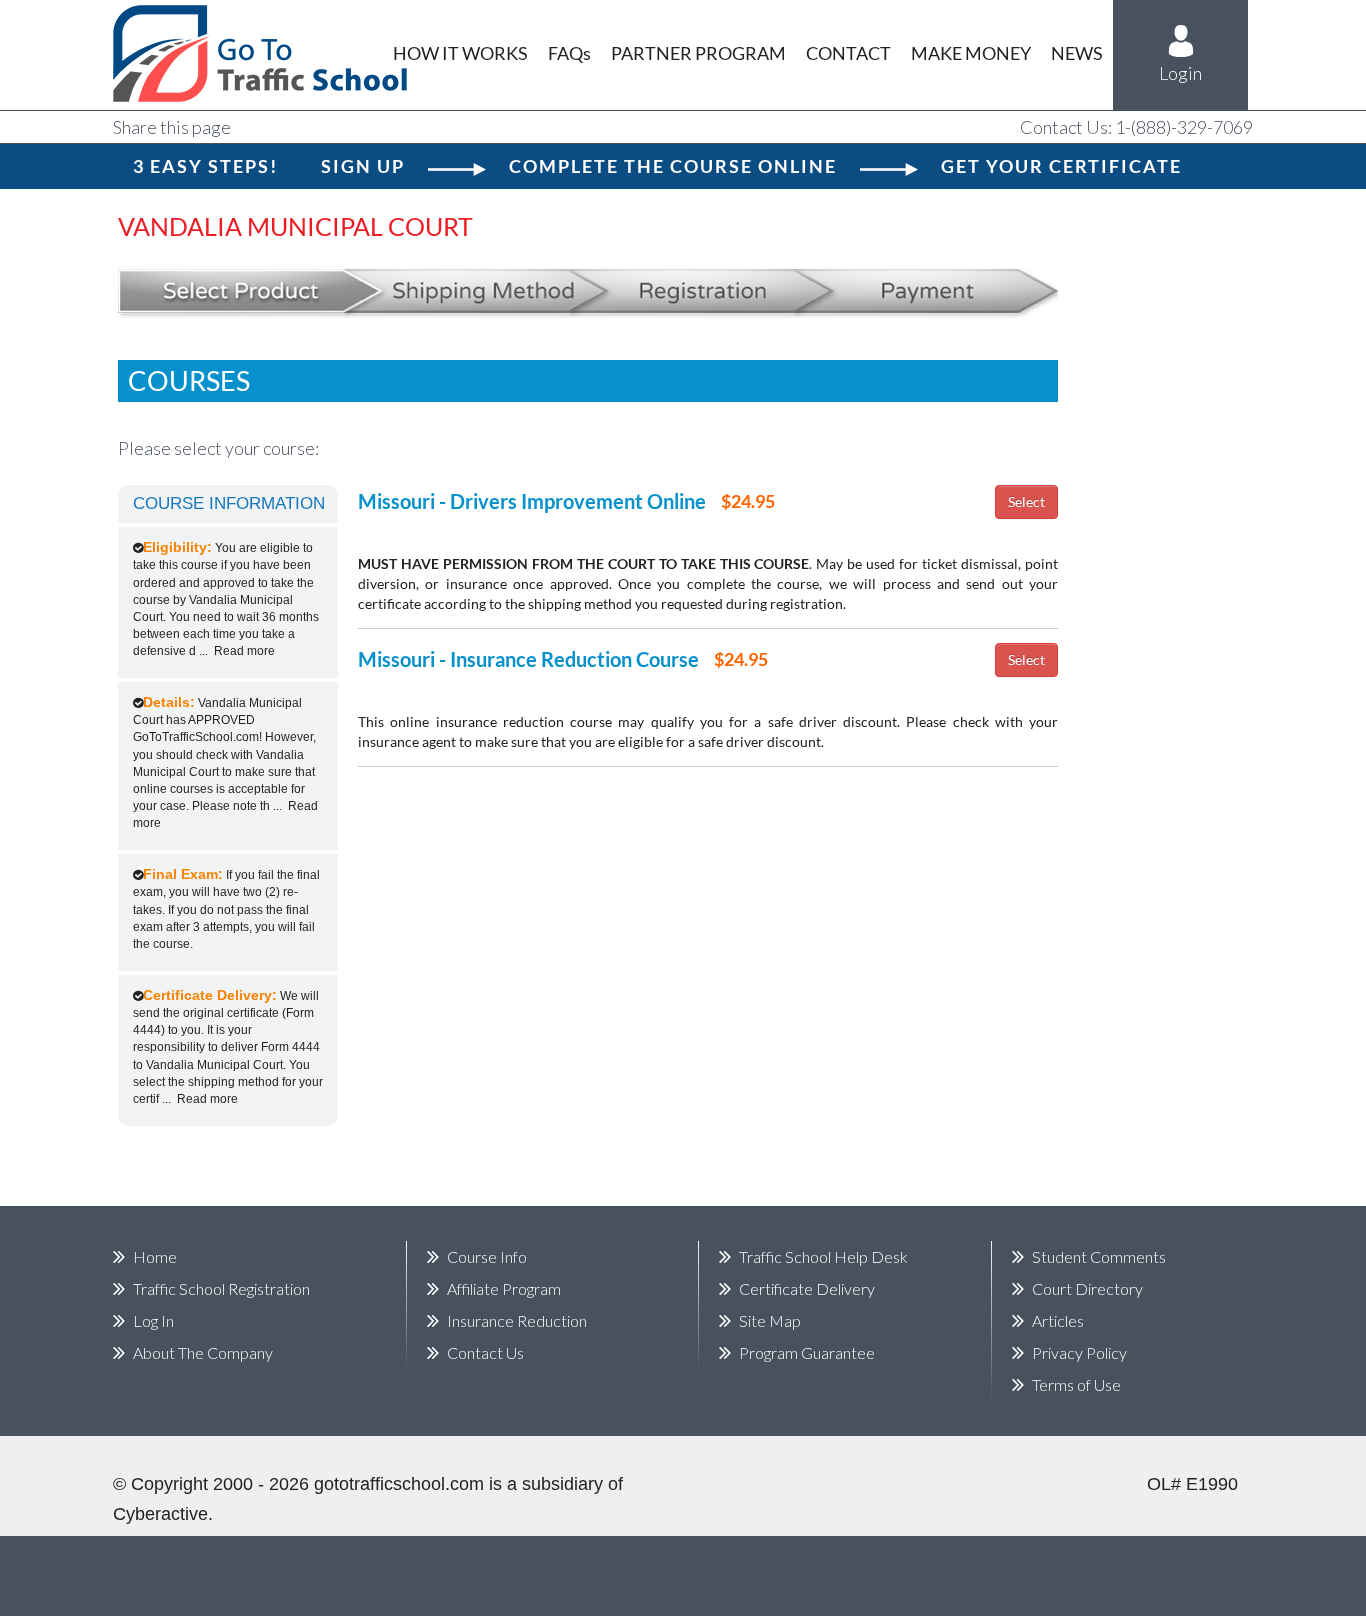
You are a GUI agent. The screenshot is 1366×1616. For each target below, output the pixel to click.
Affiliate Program (504, 1288)
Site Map (770, 1320)
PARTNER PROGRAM (698, 53)
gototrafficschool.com (399, 1484)
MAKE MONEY (971, 53)
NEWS (1077, 53)
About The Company (203, 1352)
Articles (1058, 1320)
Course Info (487, 1256)
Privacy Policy (1079, 1352)
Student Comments (1099, 1256)
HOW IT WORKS (460, 53)
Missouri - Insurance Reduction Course (528, 659)
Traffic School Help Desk (823, 1256)
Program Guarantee (807, 1352)
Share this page (172, 127)
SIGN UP (363, 166)
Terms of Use (1076, 1384)
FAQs (569, 53)
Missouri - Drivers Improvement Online (532, 501)
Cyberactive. (163, 1514)
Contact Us (485, 1352)
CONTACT (848, 53)
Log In (153, 1320)
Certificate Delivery (807, 1288)
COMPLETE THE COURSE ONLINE (673, 166)
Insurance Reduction (517, 1320)
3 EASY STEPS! (205, 166)
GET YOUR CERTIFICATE (1061, 166)
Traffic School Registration (221, 1288)
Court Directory (1087, 1288)
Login (1180, 73)
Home (155, 1256)
